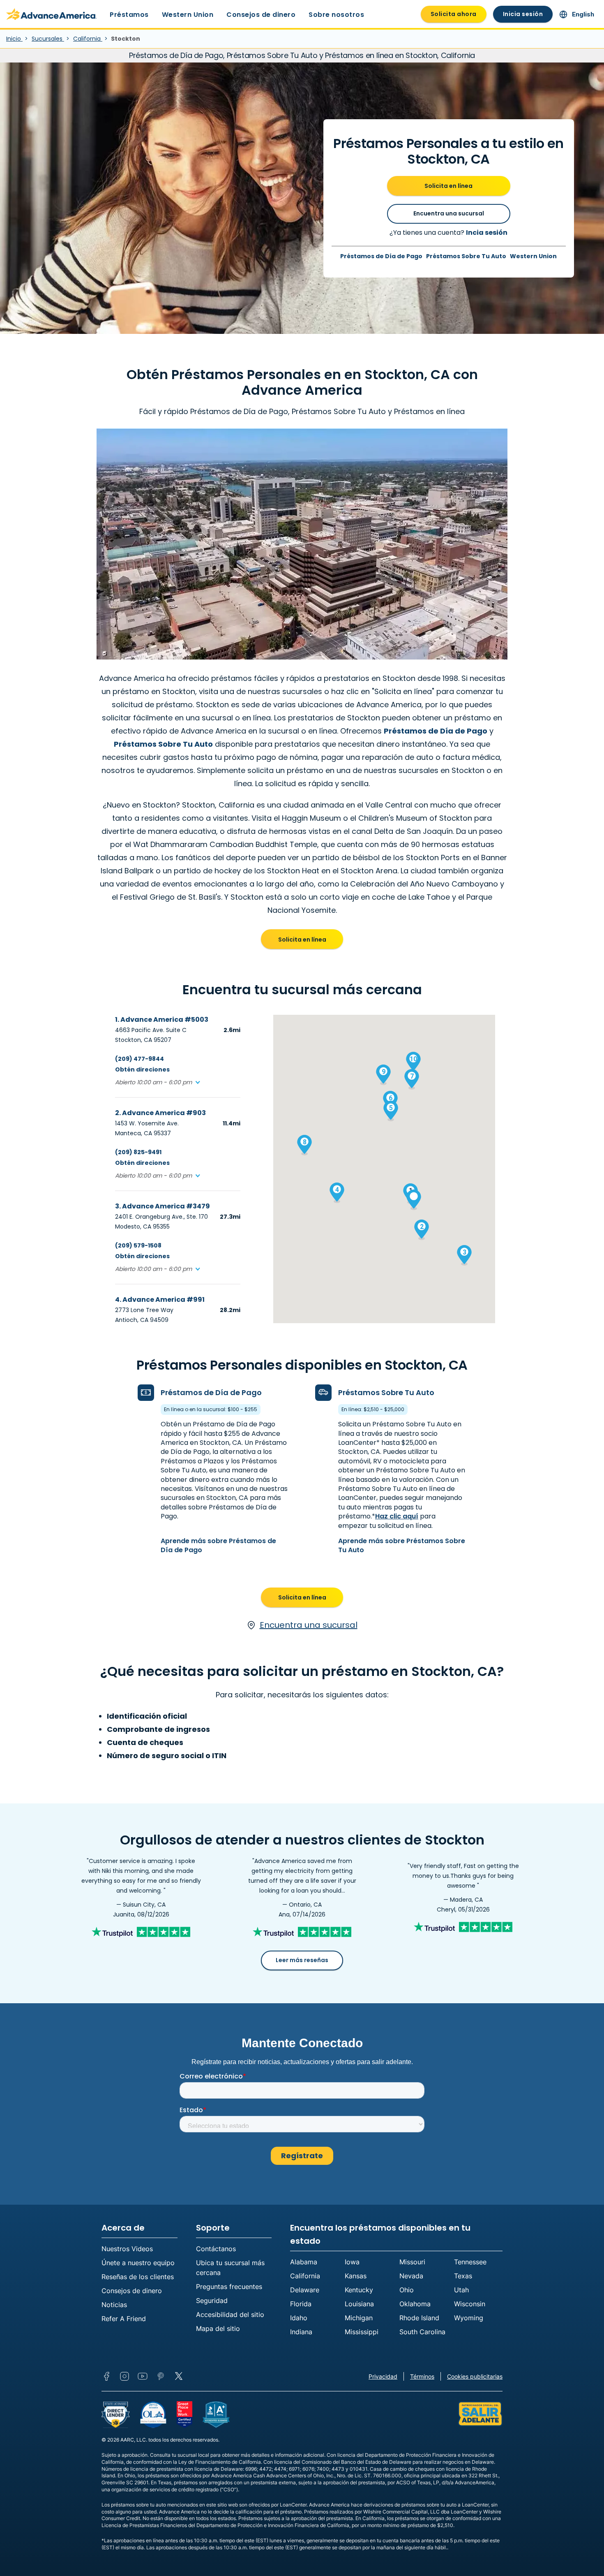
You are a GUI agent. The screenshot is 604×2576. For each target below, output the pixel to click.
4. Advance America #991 (160, 1300)
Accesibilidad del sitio (230, 2314)
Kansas (356, 2276)
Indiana (301, 2332)
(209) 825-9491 (138, 1152)
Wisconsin (470, 2304)
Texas (463, 2276)
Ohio (407, 2290)
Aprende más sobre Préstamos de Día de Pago (218, 1545)
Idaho (299, 2318)
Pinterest (161, 2376)
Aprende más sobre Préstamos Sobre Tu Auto (402, 1545)
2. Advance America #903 (160, 1113)
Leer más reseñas (302, 1960)
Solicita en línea (448, 186)
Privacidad (383, 2376)
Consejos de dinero (261, 15)
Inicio (14, 39)
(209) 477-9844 (139, 1059)
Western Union (188, 15)
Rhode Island (419, 2318)
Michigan (359, 2318)
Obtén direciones (142, 1069)
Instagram (124, 2376)
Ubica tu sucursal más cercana (230, 2268)
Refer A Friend (124, 2319)
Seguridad (212, 2301)
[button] (158, 1082)
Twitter (179, 2376)
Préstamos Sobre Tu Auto (466, 256)
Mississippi (362, 2332)
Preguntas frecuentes (229, 2287)
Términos (422, 2376)
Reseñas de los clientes (138, 2277)
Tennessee (470, 2262)
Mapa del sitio (218, 2328)
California (88, 39)
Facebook (106, 2376)
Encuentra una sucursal (449, 213)
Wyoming (469, 2318)
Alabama (304, 2262)
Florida (301, 2304)
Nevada (411, 2276)
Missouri (412, 2262)
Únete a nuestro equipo (138, 2263)
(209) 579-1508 (138, 1245)
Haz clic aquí (397, 1516)
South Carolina (422, 2332)
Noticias (114, 2305)
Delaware (305, 2290)
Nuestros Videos (127, 2249)
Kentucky (359, 2290)
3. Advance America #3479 (163, 1206)
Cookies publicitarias (475, 2376)
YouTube (143, 2376)
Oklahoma (415, 2304)
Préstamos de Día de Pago (381, 256)
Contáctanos (216, 2249)
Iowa (352, 2262)
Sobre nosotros (336, 15)
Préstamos (129, 15)
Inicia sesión (523, 14)
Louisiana (359, 2304)
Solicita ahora (454, 14)
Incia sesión (487, 233)
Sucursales (48, 39)
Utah (461, 2290)
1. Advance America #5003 (162, 1020)
